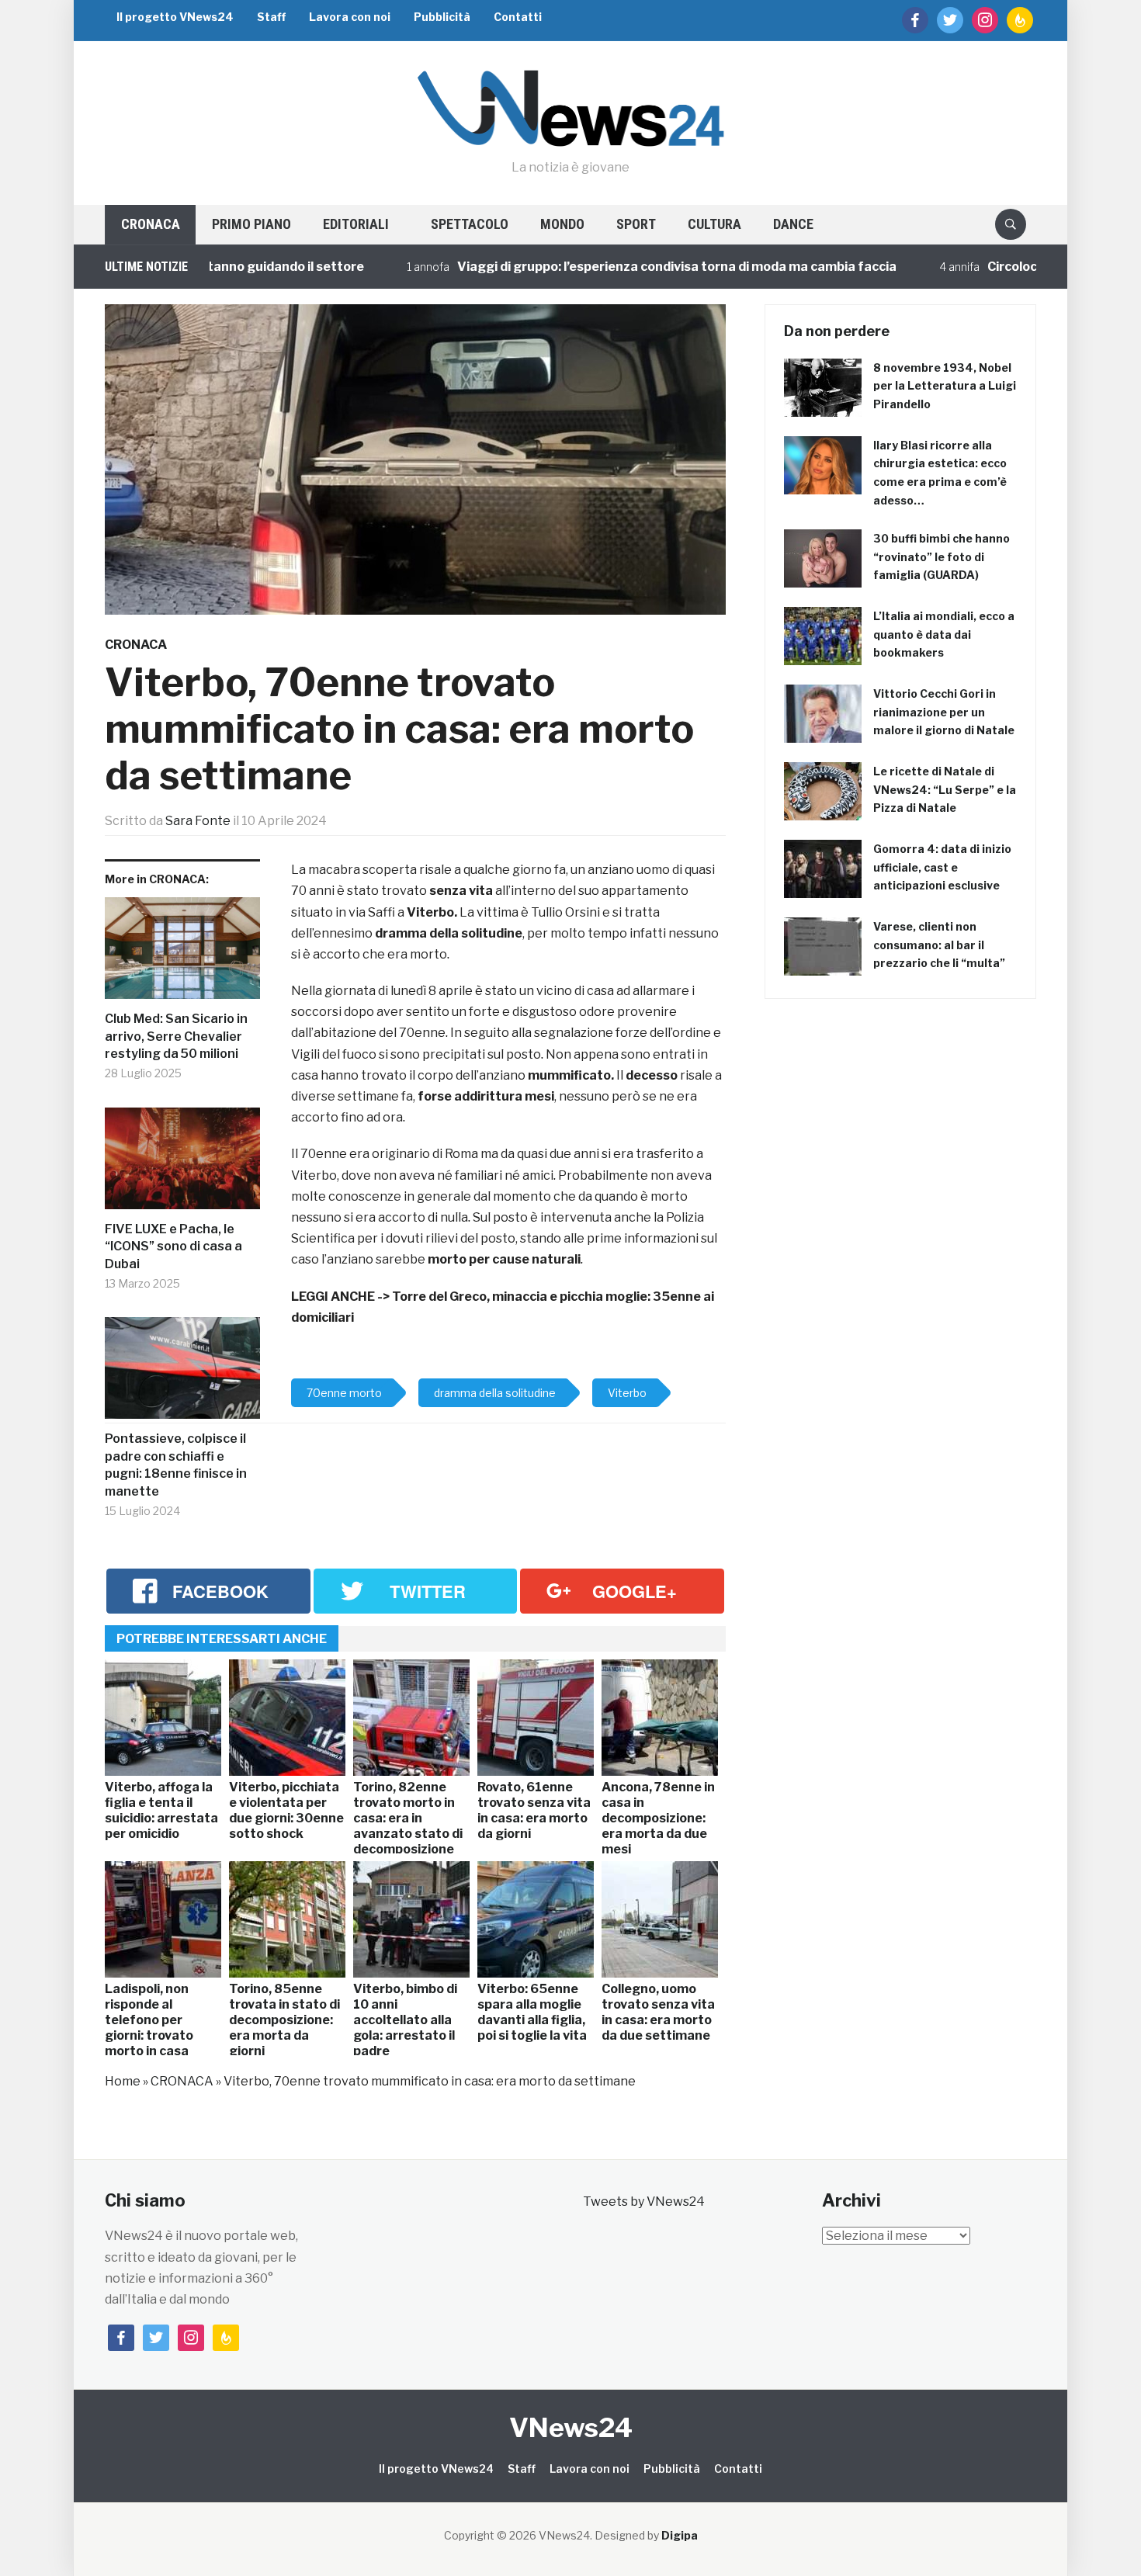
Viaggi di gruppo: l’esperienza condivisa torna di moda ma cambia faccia (602, 267)
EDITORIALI (356, 224)
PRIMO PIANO (251, 224)
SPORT (636, 224)
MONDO (562, 224)
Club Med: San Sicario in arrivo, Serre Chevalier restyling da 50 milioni (176, 1036)
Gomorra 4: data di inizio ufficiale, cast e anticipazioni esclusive (942, 867)
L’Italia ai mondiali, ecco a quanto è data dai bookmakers (944, 634)
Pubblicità (442, 17)
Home (123, 2081)
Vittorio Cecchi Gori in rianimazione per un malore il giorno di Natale (944, 712)
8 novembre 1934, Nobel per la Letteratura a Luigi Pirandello (945, 386)
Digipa (680, 2535)
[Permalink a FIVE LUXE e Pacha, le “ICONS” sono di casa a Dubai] (182, 1165)
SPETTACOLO (470, 224)
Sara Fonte (198, 821)
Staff (271, 17)
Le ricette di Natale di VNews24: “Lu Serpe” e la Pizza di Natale (945, 790)
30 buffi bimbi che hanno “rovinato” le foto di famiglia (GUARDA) (942, 557)
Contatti (518, 17)
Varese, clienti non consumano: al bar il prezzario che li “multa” (939, 945)
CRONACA (151, 224)
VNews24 (571, 2427)
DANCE (793, 224)
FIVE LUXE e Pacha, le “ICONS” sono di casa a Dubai (173, 1246)
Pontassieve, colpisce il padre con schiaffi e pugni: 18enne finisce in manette (176, 1465)
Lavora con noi (350, 17)
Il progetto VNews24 (175, 17)
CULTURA (714, 224)
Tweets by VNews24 (644, 2202)
